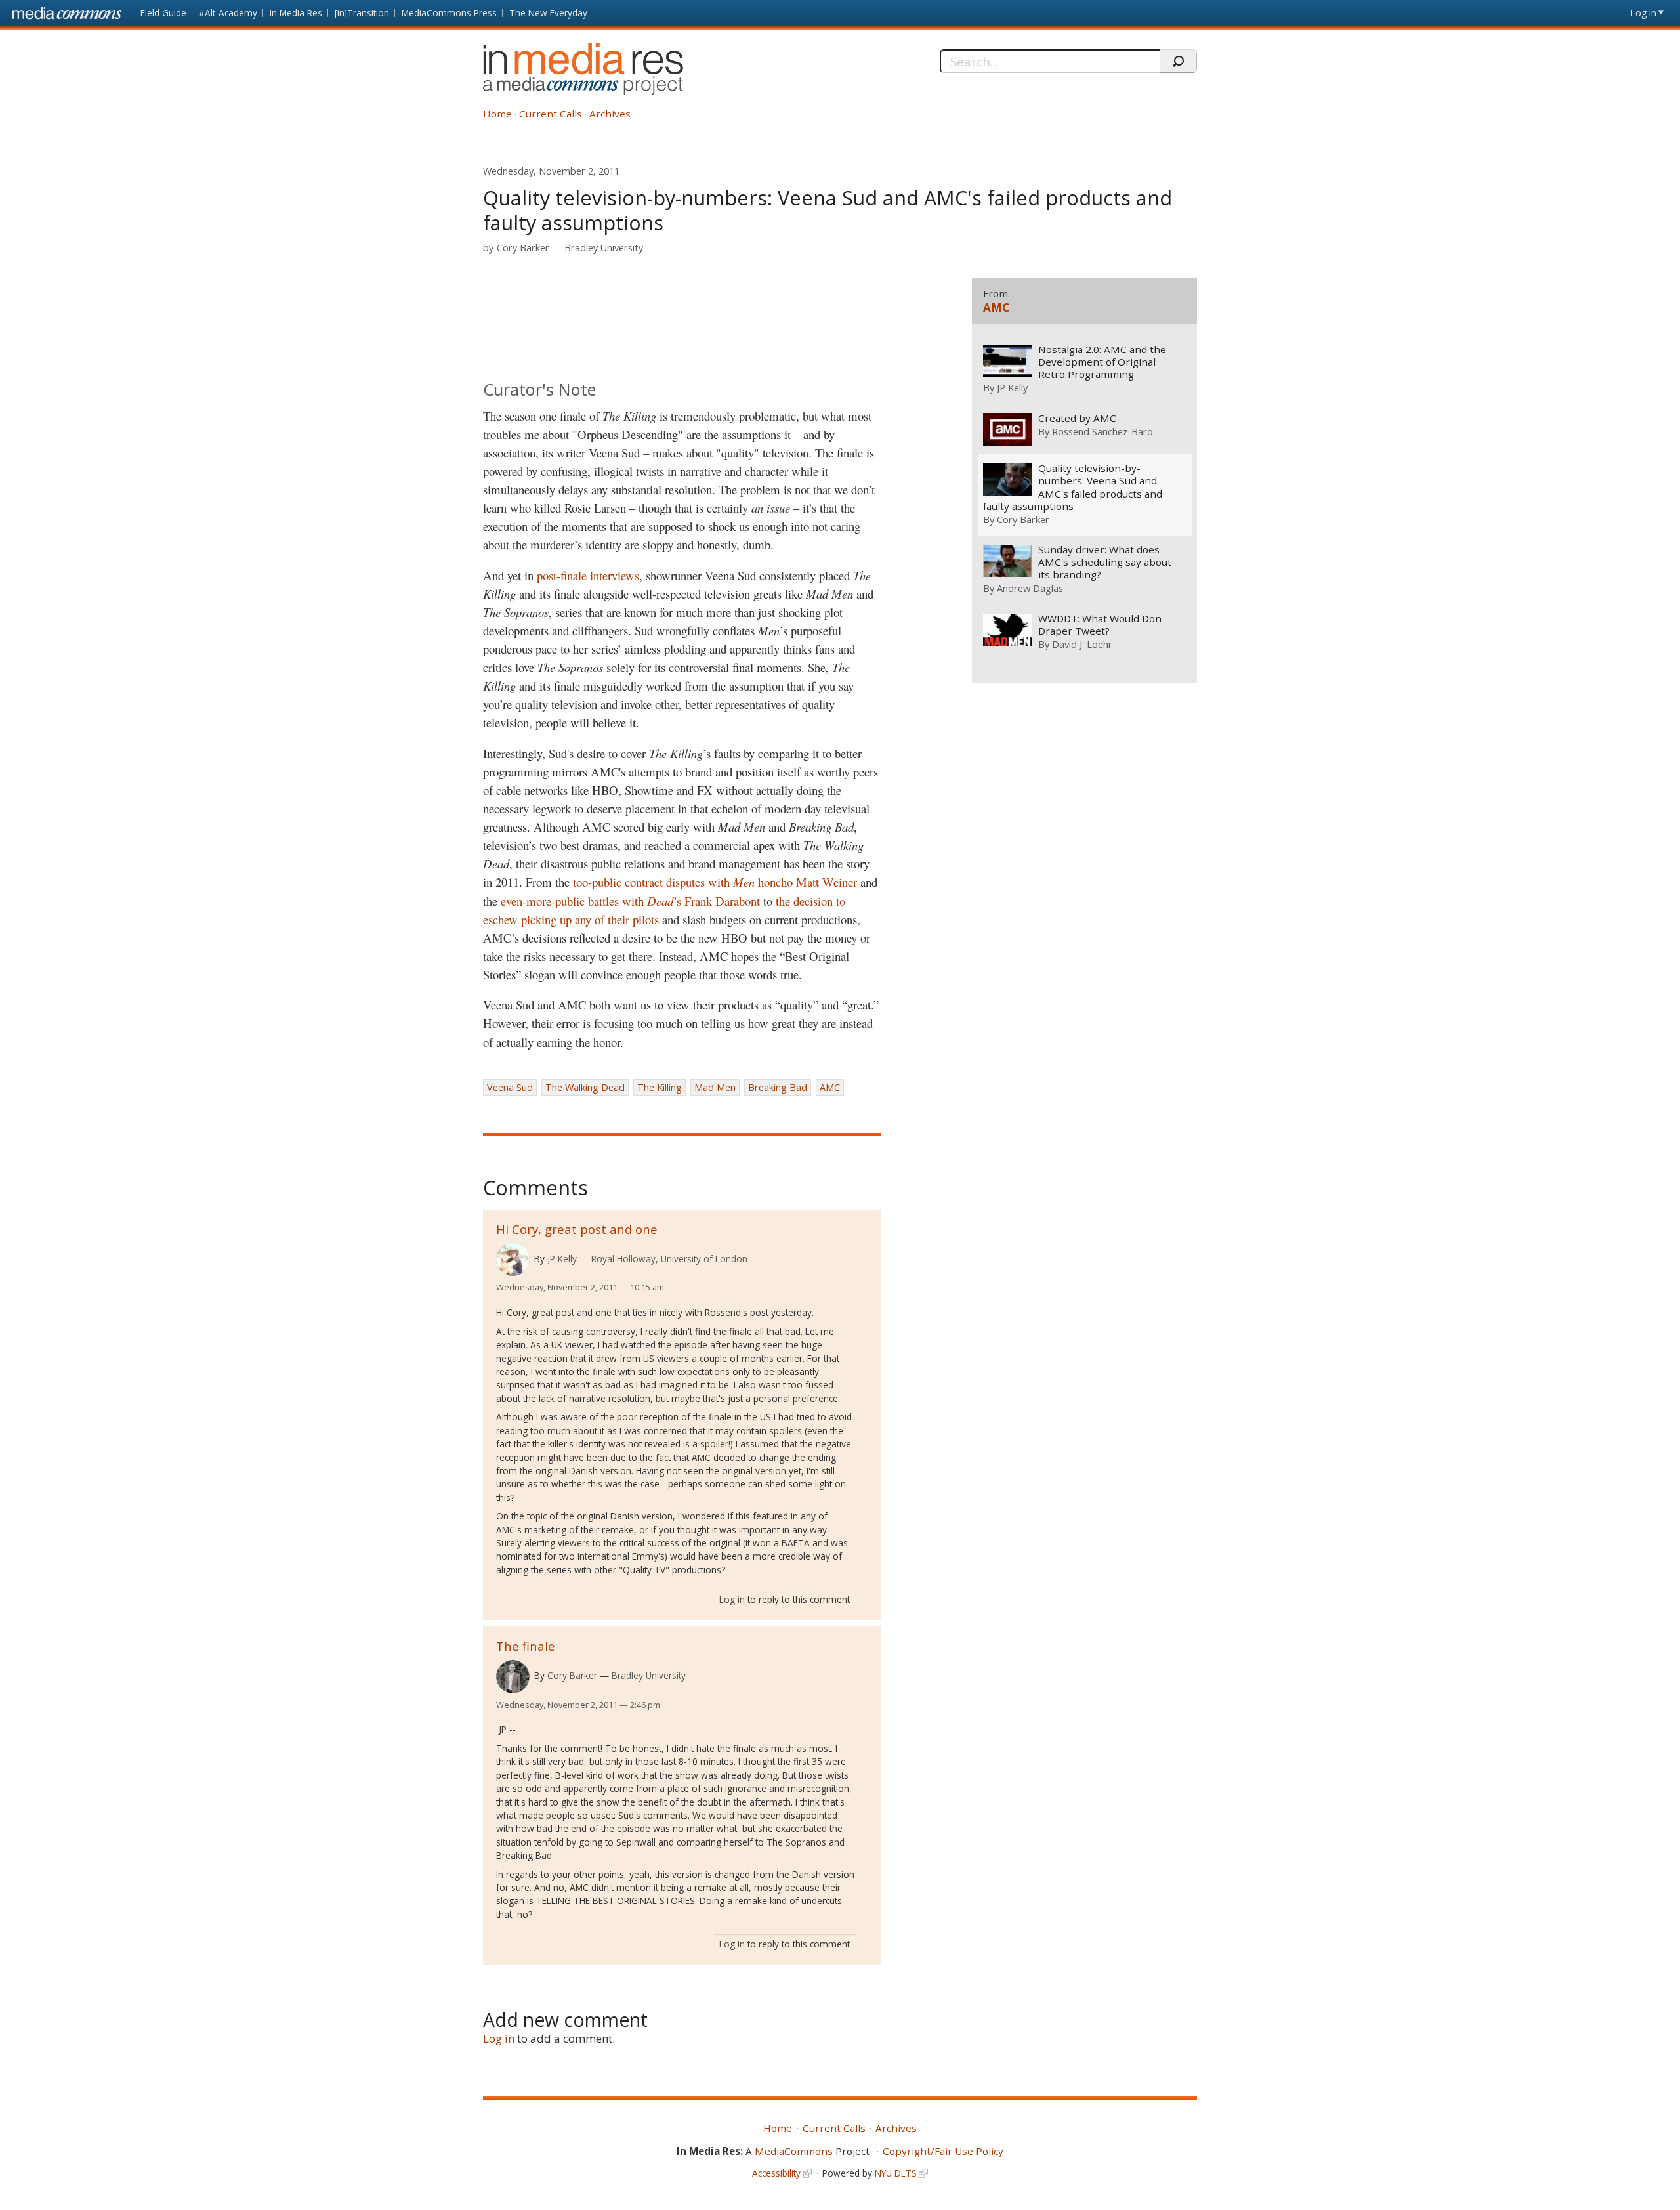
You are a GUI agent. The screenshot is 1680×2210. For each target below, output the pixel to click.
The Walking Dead (585, 1087)
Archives (610, 114)
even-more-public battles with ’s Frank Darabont (630, 901)
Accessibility (776, 2173)
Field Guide (163, 13)
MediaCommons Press (449, 13)
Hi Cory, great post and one (577, 1229)
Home (497, 114)
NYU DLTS (896, 2173)
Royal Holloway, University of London (669, 1259)
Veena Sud (510, 1087)
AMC (830, 1087)
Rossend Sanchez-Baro (1102, 431)
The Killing (660, 1087)
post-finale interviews (588, 575)
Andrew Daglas (1030, 588)
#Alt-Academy (228, 13)
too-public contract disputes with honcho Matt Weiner (717, 882)
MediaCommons (794, 2151)
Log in (1644, 13)
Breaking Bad (778, 1087)
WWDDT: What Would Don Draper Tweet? (1100, 625)
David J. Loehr (1082, 644)
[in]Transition (362, 13)
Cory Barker (523, 248)
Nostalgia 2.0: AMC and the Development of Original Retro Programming (1102, 362)
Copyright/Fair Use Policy (943, 2151)
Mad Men (715, 1087)
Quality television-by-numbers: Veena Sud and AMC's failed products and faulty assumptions (1073, 487)
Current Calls (551, 114)
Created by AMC (1077, 418)
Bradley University (604, 248)
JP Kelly (562, 1259)
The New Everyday (548, 13)
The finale (526, 1646)
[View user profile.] (513, 1259)
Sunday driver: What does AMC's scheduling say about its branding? (1105, 562)
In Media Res (296, 13)
